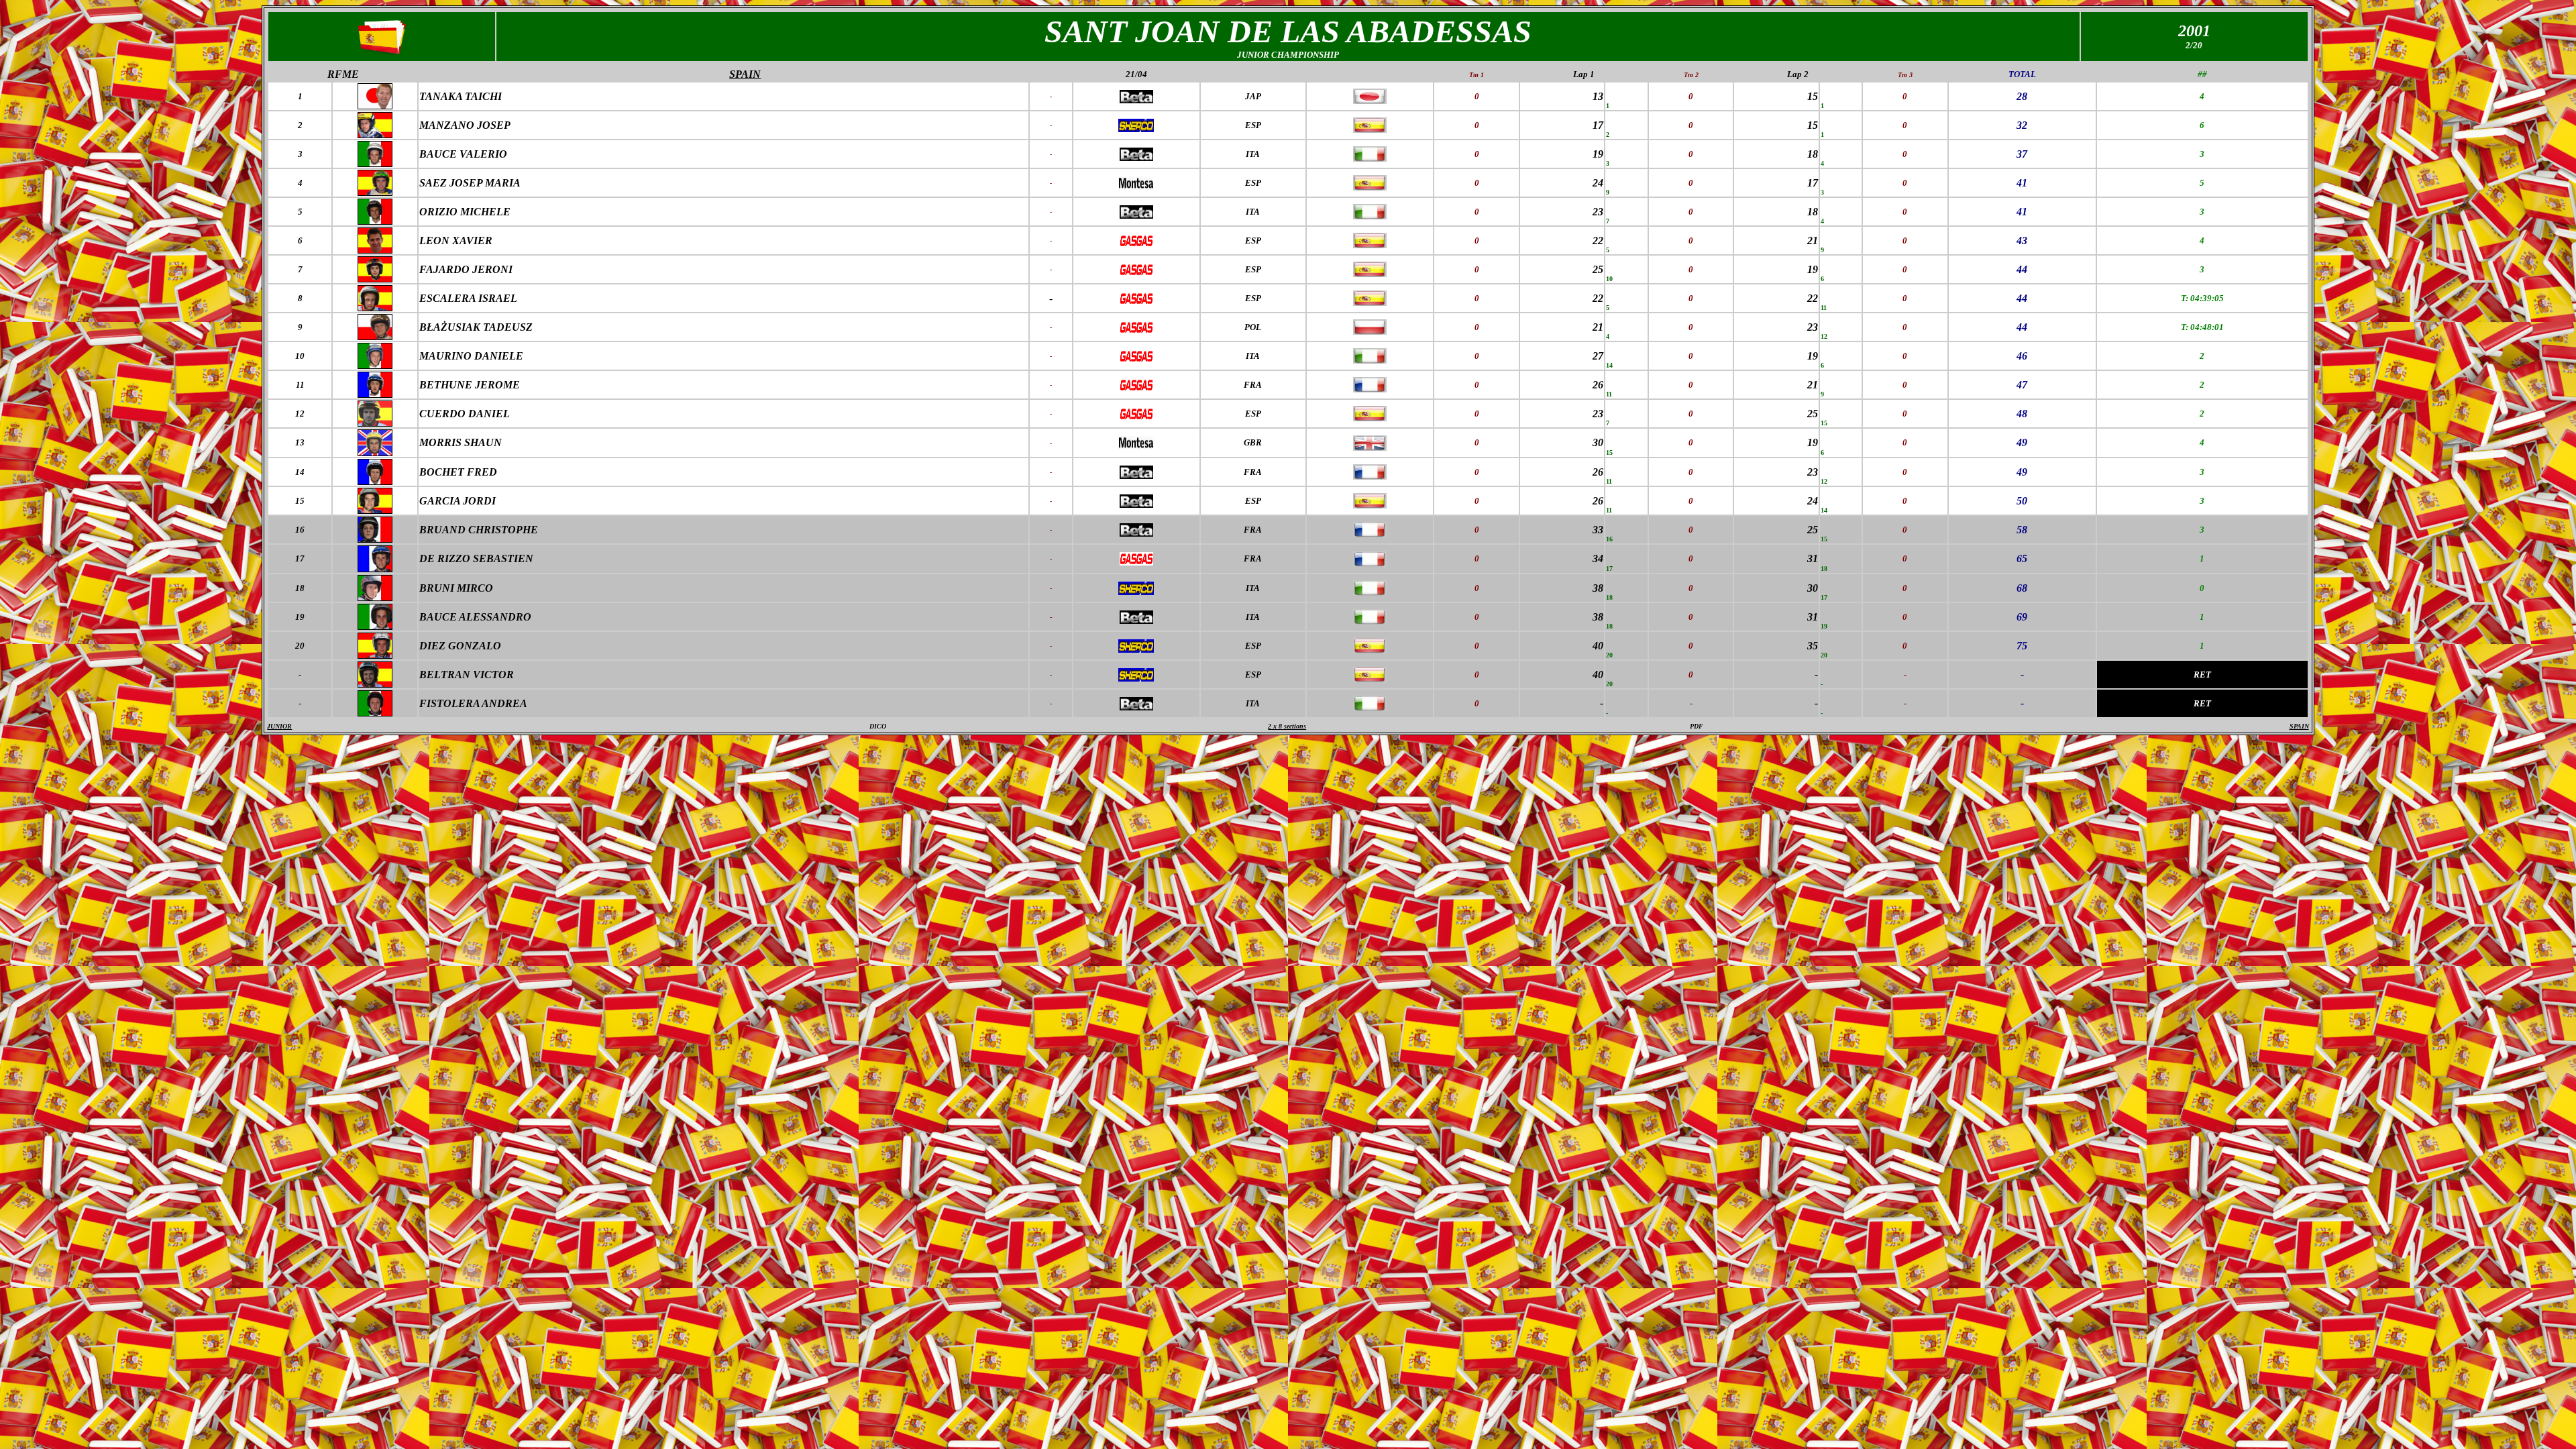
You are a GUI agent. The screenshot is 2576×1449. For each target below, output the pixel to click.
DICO (878, 726)
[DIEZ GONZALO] (375, 655)
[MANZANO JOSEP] (375, 135)
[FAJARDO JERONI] (375, 279)
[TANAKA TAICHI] (375, 106)
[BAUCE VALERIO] (375, 163)
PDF (1697, 726)
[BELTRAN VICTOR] (375, 684)
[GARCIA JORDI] (375, 510)
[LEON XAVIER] (375, 250)
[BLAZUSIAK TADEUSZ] (375, 336)
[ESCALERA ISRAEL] (375, 308)
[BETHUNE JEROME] (375, 394)
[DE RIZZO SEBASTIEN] (375, 569)
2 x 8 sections (1287, 726)
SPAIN (2299, 726)
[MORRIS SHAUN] (375, 452)
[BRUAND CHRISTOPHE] (375, 539)
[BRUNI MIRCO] (375, 597)
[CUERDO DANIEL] (375, 423)
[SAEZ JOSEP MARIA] (375, 192)
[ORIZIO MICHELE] (375, 221)
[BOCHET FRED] (375, 481)
